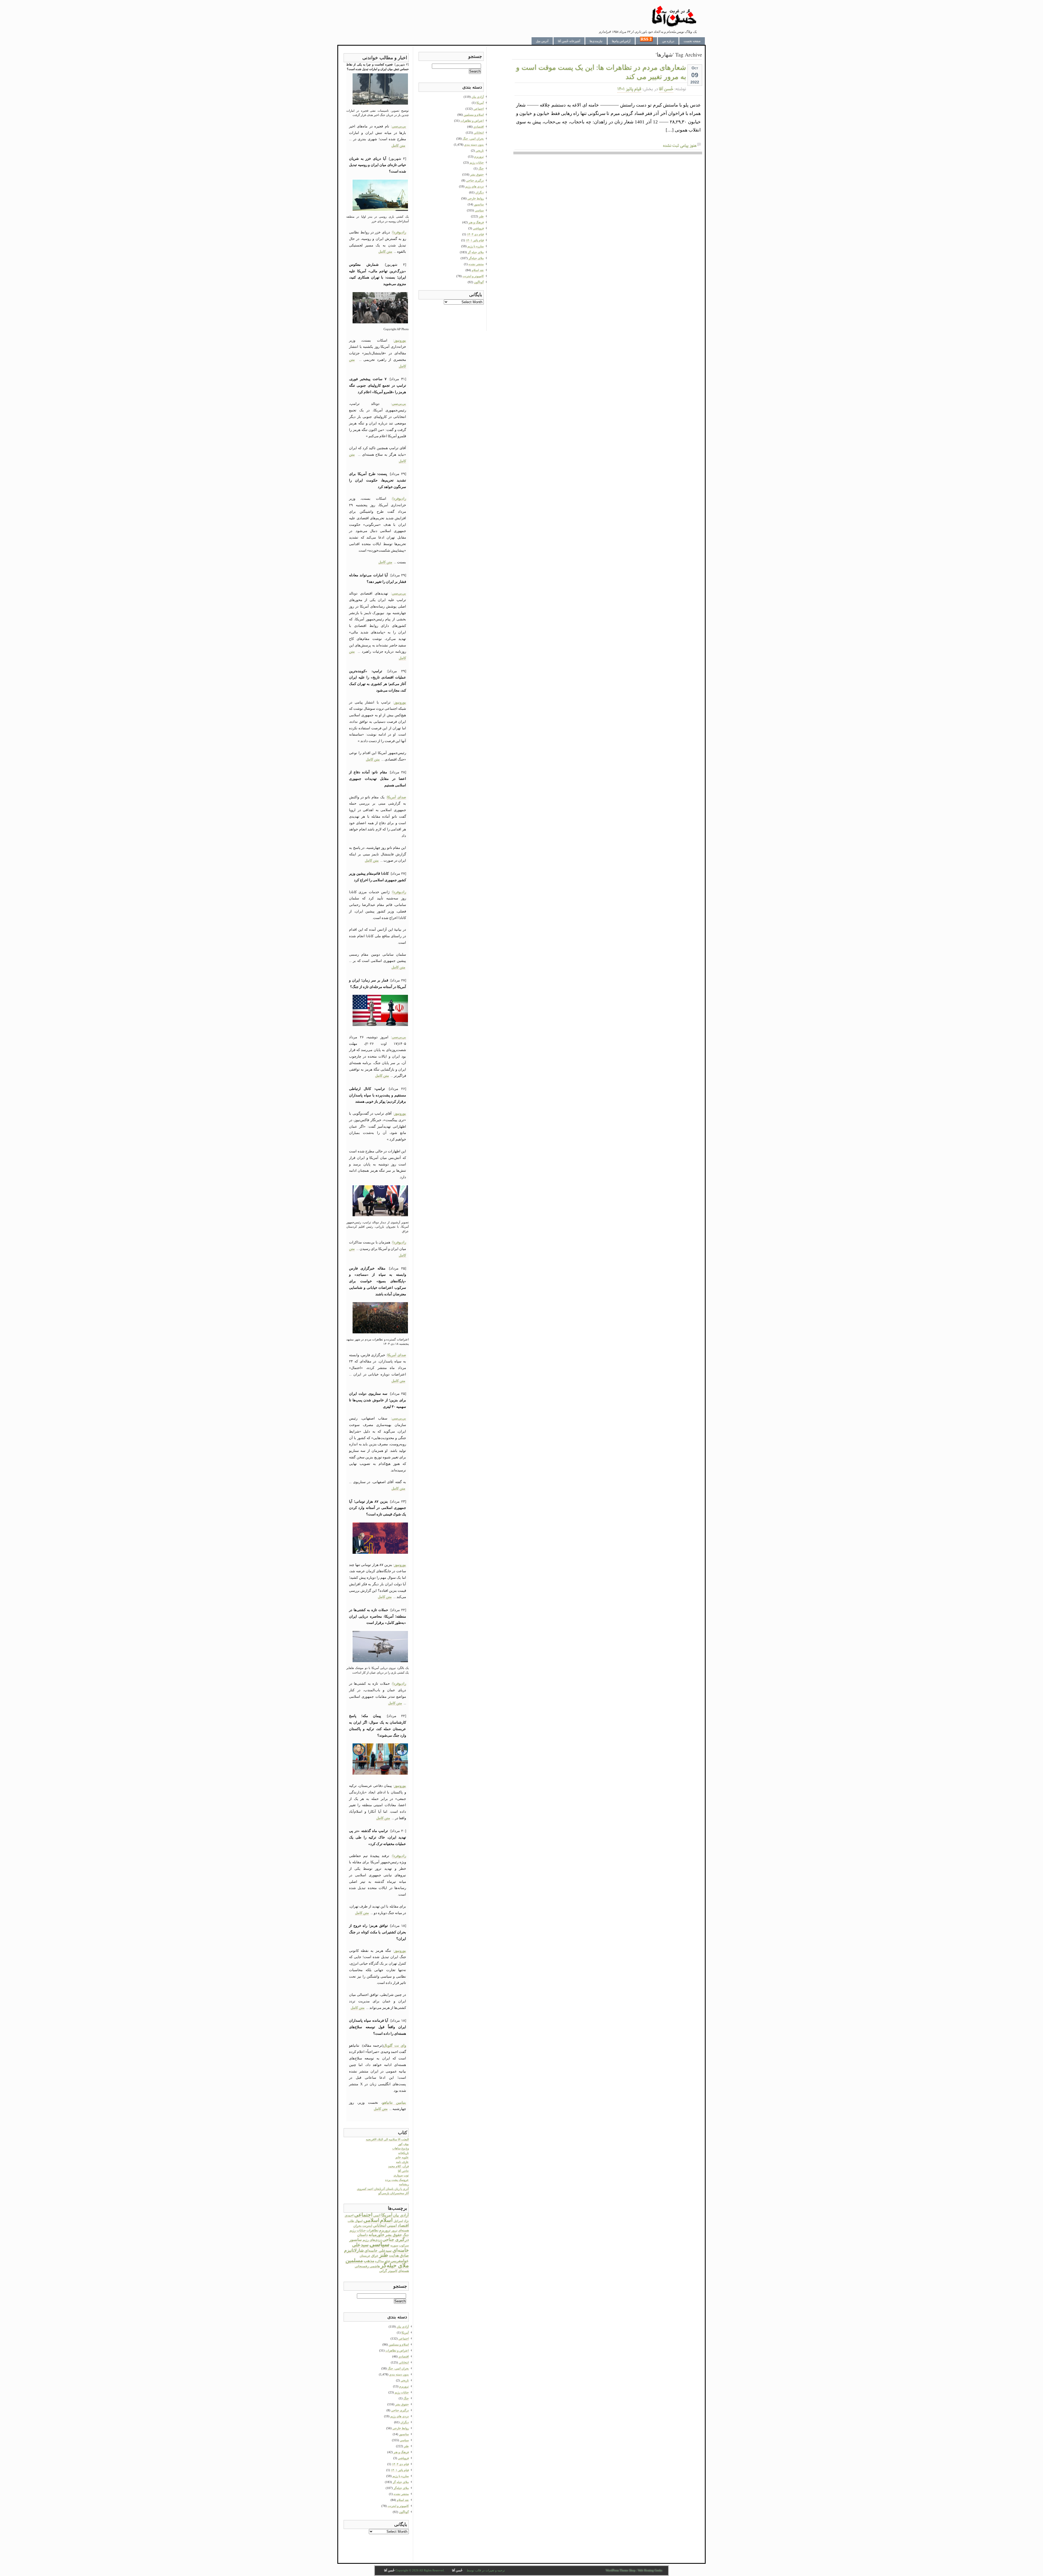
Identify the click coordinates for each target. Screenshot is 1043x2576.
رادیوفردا (399, 232)
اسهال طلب (355, 2221)
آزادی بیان (401, 2215)
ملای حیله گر (401, 2482)
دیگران (405, 2422)
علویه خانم (402, 2157)
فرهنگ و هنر (401, 2452)
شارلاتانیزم (354, 2250)
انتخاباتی (380, 2225)
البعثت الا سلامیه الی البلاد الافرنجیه (387, 2139)
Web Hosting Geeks (650, 2570)
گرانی (383, 2271)
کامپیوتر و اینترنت (398, 2506)
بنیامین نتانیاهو (394, 2103)
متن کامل (398, 146)
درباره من (668, 41)
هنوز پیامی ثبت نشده (680, 146)
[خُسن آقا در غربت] (674, 26)
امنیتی (392, 2226)
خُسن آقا (666, 89)
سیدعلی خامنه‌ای (378, 2250)
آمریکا (387, 2215)
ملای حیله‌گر (395, 2265)
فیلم (387, 2261)
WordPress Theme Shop (621, 2570)
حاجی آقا (403, 2171)
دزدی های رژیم (400, 2416)
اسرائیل (398, 2221)
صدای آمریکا (397, 797)
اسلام (386, 2220)
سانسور (356, 2240)
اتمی (377, 2215)
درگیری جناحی (396, 2239)
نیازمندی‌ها (596, 41)
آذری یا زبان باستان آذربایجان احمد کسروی (383, 2189)
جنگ (406, 2235)
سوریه (394, 2245)
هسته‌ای (403, 2271)
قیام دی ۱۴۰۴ (400, 2464)
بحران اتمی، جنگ (398, 2368)
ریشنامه (404, 2184)
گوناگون (404, 2512)
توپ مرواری (401, 2175)
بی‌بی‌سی (399, 126)
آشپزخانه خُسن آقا (569, 41)
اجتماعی (363, 2215)
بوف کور (403, 2144)
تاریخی (405, 2380)
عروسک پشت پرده (397, 2180)
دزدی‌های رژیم (372, 2240)
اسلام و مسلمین (399, 2344)
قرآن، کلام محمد (398, 2166)
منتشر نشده (401, 2494)
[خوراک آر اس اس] (646, 41)
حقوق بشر (394, 2235)
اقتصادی (404, 2356)
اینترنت (367, 2226)
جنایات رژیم (358, 2230)
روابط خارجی (401, 2428)
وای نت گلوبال (395, 2045)
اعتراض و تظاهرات (397, 2350)
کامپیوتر (393, 2271)
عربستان (365, 2256)
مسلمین (354, 2260)
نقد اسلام (403, 2500)
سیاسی (379, 2244)
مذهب (369, 2261)
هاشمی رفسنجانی (367, 2266)
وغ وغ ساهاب (400, 2148)
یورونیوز (400, 340)
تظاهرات (372, 2230)
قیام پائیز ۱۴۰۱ (629, 89)
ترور (394, 2230)
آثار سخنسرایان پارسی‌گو (394, 2193)
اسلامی (371, 2220)
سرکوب (404, 2245)
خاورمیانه (376, 2235)
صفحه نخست (692, 41)
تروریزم (385, 2230)
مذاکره (379, 2261)
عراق (375, 2256)
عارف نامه (402, 2162)
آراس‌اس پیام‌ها (621, 41)
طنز (384, 2255)
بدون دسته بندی (399, 2374)
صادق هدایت (399, 2255)
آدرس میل (542, 41)
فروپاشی (403, 2458)
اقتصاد (403, 2225)
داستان (362, 2235)
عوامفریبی (400, 2261)
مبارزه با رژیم (401, 2476)
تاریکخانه (403, 2153)
